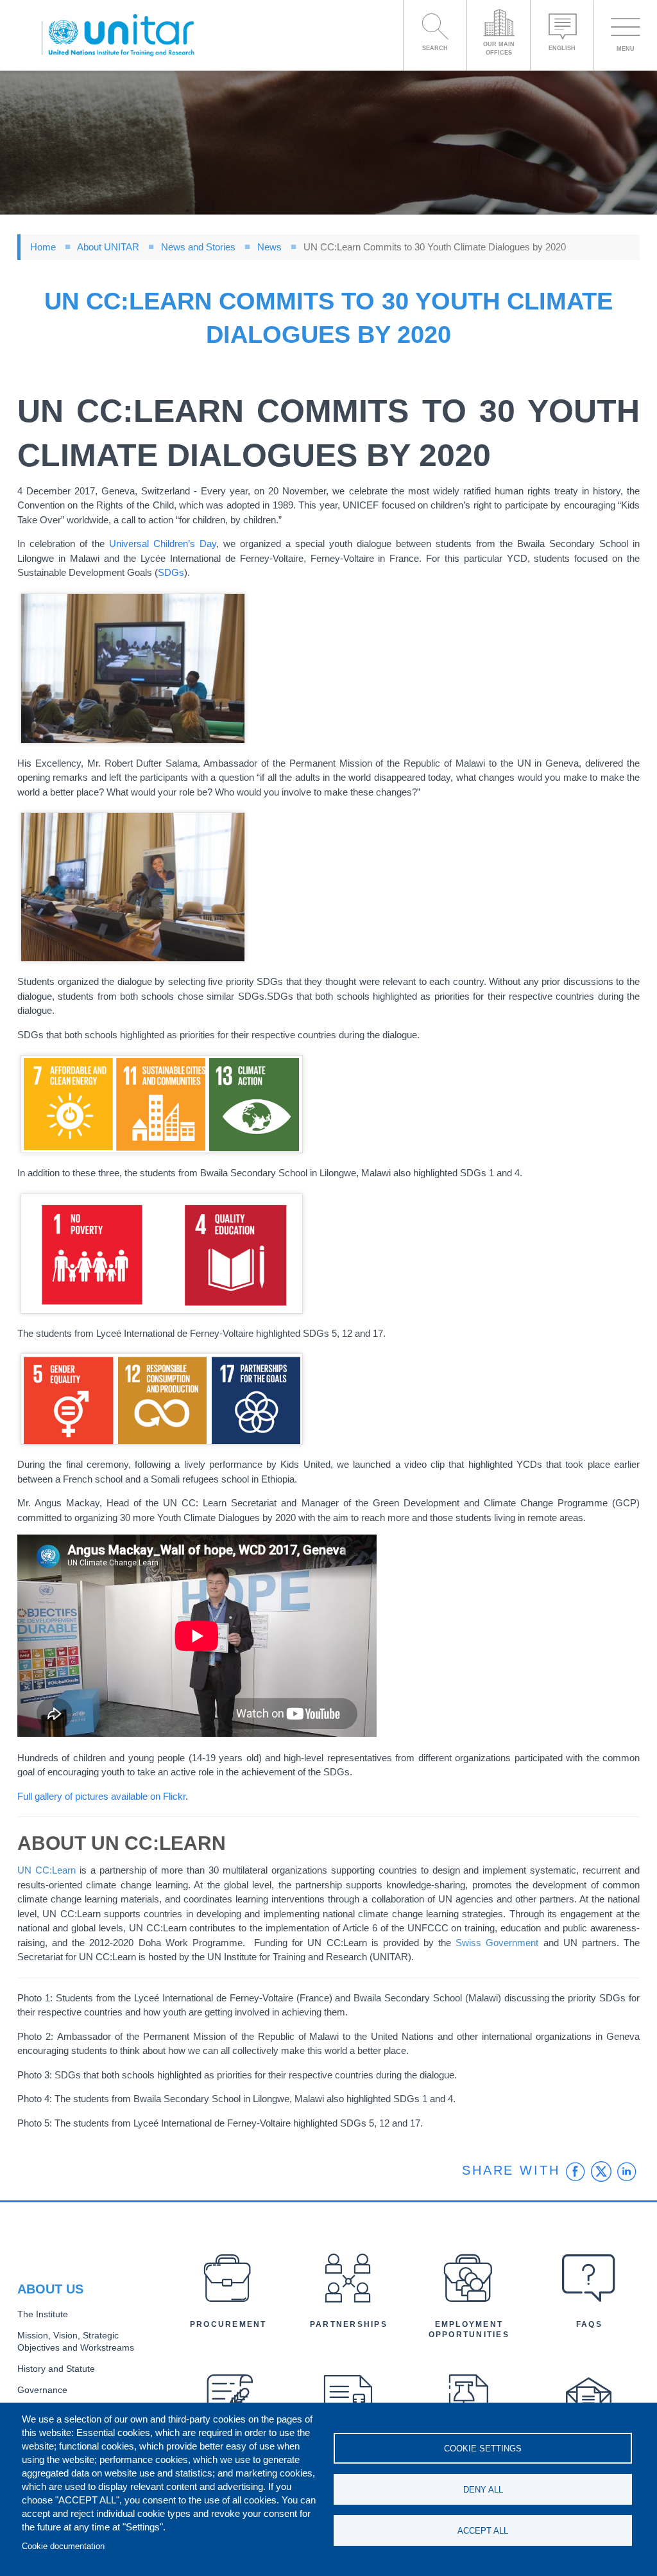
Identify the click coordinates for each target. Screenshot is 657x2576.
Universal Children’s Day (163, 544)
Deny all (483, 2490)
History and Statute (56, 2369)
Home (43, 247)
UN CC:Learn (47, 1870)
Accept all (483, 2531)
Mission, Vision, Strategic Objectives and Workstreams (76, 2342)
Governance (42, 2390)
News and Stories (198, 247)
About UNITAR (108, 247)
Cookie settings (483, 2449)
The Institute (43, 2314)
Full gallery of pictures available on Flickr (101, 1796)
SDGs (171, 572)
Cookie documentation (63, 2546)
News (269, 247)
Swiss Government (497, 1943)
